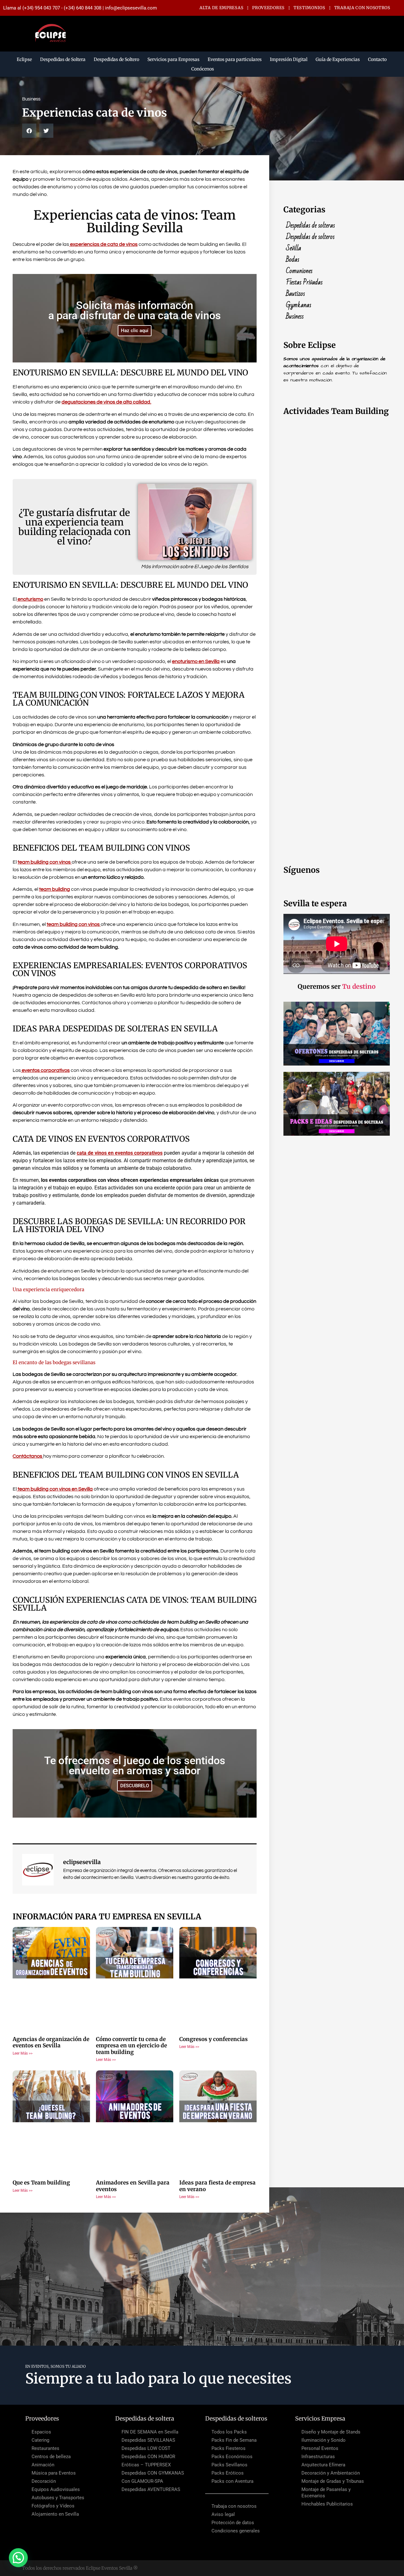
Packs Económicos (232, 2457)
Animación (43, 2465)
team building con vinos (45, 862)
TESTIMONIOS (309, 8)
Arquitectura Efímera (323, 2465)
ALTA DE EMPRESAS (221, 8)
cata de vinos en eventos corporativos (120, 1153)
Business (295, 317)
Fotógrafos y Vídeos (53, 2506)
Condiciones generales (236, 2531)
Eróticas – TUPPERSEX (146, 2465)
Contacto (377, 59)
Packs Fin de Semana (234, 2440)
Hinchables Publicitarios (327, 2504)
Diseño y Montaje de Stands (331, 2432)
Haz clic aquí (135, 331)
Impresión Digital (289, 59)
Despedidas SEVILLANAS (148, 2440)
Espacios (41, 2432)
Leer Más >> (23, 2053)
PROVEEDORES (268, 8)
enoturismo (30, 599)
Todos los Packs (229, 2432)
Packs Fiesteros (229, 2448)
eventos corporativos (45, 1070)
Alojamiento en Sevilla (55, 2514)
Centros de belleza (51, 2457)
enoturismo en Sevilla (196, 661)
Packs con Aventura (232, 2481)
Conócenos (203, 69)
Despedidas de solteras (310, 226)
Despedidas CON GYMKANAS (153, 2473)
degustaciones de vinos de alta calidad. (106, 402)
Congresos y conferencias (214, 2039)
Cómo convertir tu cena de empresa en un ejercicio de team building (131, 2046)
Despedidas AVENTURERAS (151, 2489)
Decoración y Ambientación (331, 2473)
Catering (40, 2440)
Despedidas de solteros (310, 237)
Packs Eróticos (228, 2473)
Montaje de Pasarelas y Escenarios (326, 2493)
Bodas (293, 260)
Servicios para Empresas (173, 59)
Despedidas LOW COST (146, 2448)
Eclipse (24, 59)
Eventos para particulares (235, 59)
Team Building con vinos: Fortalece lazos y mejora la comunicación (129, 699)
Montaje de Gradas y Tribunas (333, 2481)
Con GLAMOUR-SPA (142, 2481)
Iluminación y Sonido (324, 2440)
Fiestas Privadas (304, 283)
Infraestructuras (318, 2457)
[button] (29, 131)
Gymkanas (299, 305)
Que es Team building (41, 2183)
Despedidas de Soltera (63, 59)
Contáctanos (27, 1456)
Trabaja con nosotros (234, 2506)
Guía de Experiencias (338, 59)
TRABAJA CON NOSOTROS (362, 8)
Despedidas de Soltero (116, 59)
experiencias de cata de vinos (103, 244)
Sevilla (294, 248)
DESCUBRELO (135, 1786)
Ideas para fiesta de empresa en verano (217, 2186)
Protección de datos (233, 2523)
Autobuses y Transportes (58, 2498)
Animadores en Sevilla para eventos (133, 2186)
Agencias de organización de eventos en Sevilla (51, 2042)
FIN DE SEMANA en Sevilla (150, 2432)
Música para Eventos (54, 2473)
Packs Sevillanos (229, 2465)
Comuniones (299, 271)
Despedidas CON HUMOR (148, 2457)
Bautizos (295, 294)
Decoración (44, 2481)
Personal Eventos (320, 2448)
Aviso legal (223, 2514)
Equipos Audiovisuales (56, 2489)
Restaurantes (45, 2448)
